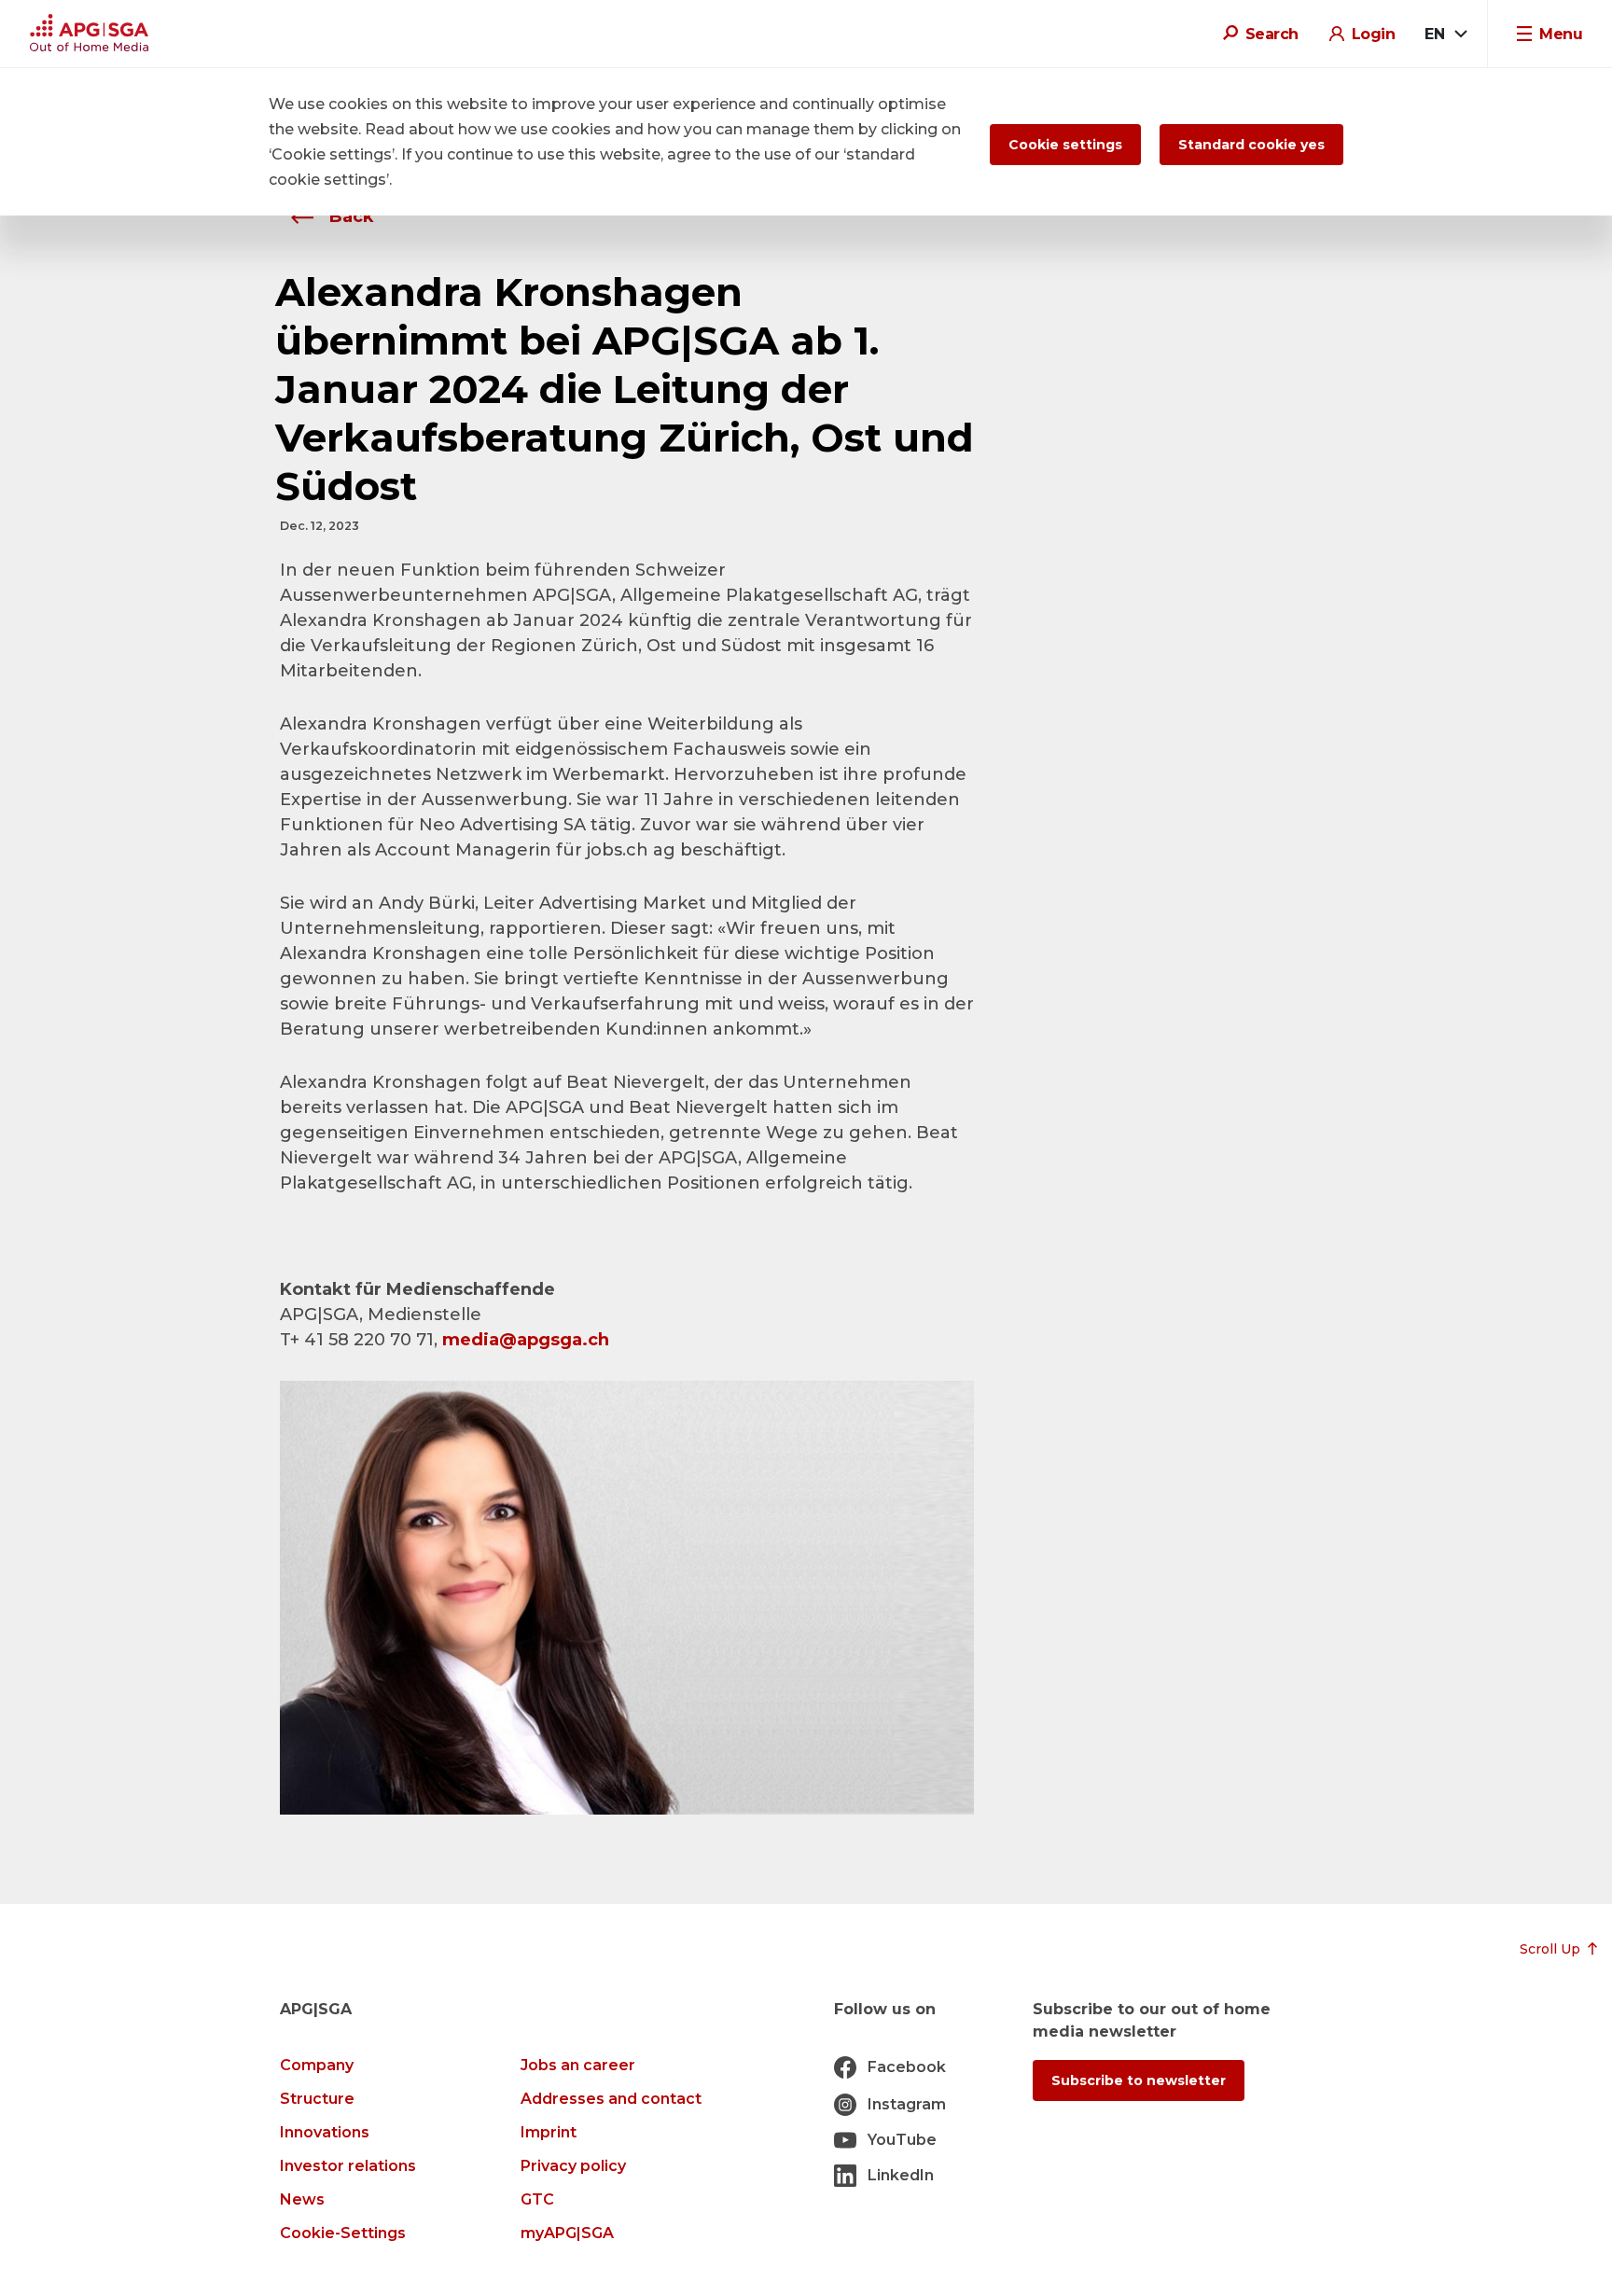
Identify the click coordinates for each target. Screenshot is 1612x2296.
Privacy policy (573, 2166)
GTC (537, 2199)
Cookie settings (1065, 145)
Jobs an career (578, 2065)
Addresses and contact (611, 2099)
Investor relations (348, 2166)
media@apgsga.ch (526, 1340)
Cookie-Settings (343, 2233)
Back (349, 216)
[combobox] (1445, 35)
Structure (317, 2099)
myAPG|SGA (567, 2233)
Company (317, 2065)
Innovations (325, 2132)
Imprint (549, 2132)
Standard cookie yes (1251, 145)
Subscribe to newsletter (1139, 2080)
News (302, 2199)
